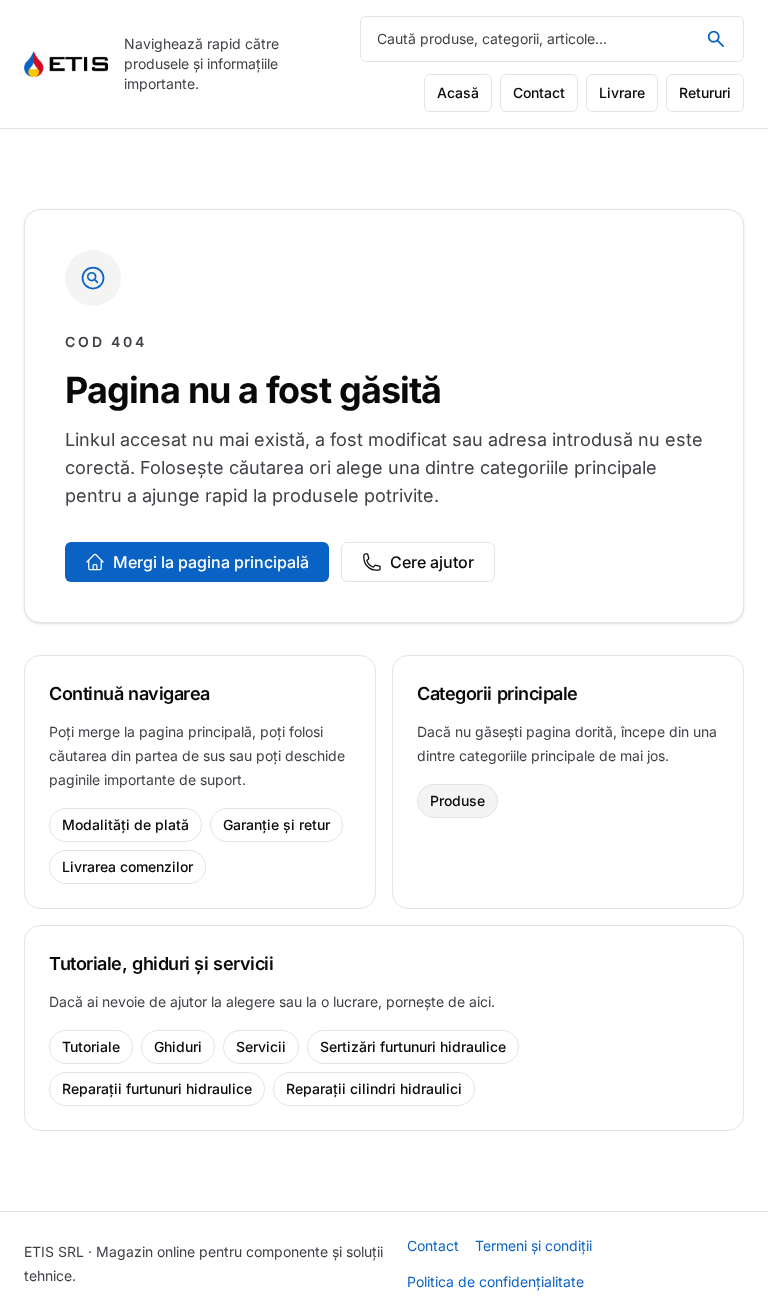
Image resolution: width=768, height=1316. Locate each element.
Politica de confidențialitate (495, 1281)
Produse (457, 800)
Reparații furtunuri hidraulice (157, 1088)
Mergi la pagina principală (211, 562)
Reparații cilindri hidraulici (374, 1088)
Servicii (261, 1046)
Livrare (622, 92)
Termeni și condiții (533, 1245)
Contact (539, 92)
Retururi (705, 92)
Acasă (458, 92)
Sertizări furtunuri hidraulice (413, 1046)
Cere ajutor (432, 562)
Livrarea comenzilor (127, 866)
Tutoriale (91, 1046)
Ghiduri (178, 1046)
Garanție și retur (276, 824)
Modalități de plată (125, 824)
